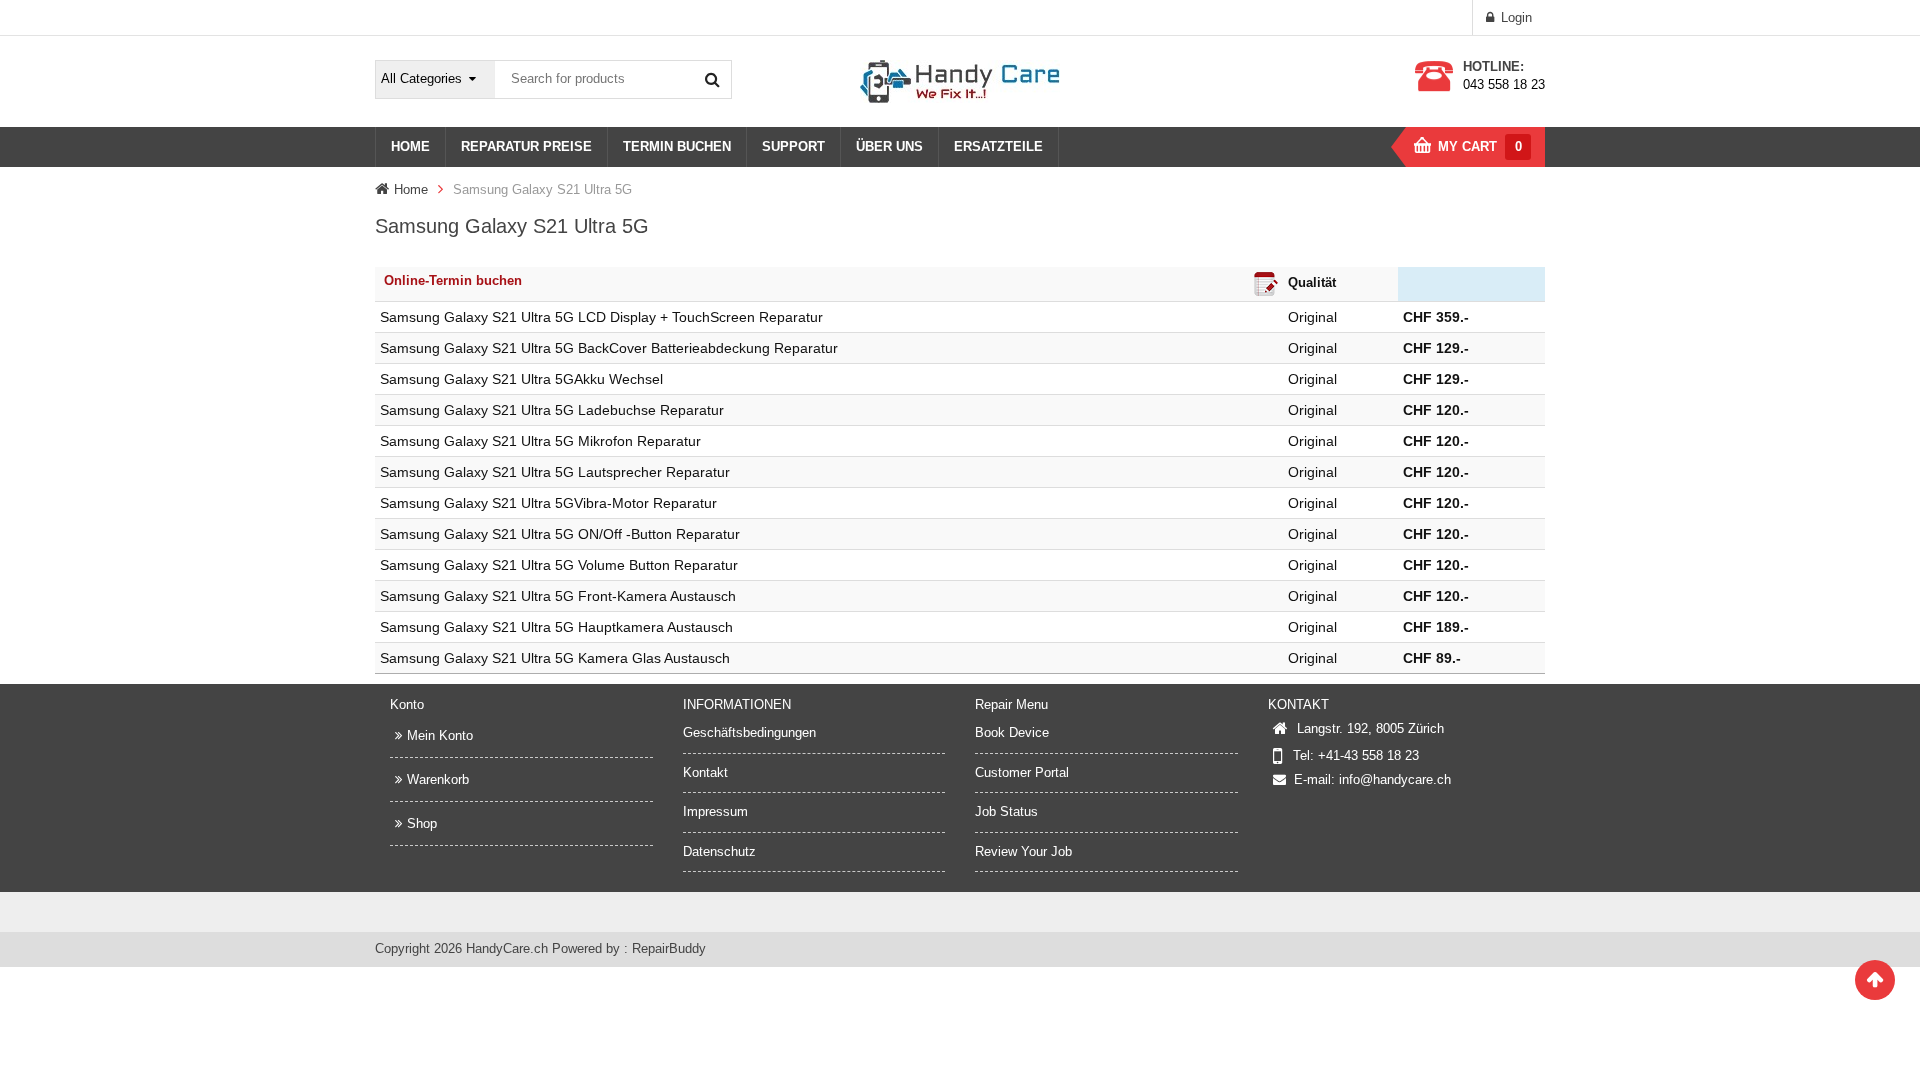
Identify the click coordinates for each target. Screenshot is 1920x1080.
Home (411, 189)
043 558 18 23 (1504, 84)
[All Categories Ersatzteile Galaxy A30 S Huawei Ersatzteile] (436, 79)
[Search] (712, 79)
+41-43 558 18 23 (1368, 755)
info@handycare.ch (1395, 779)
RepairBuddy (669, 948)
